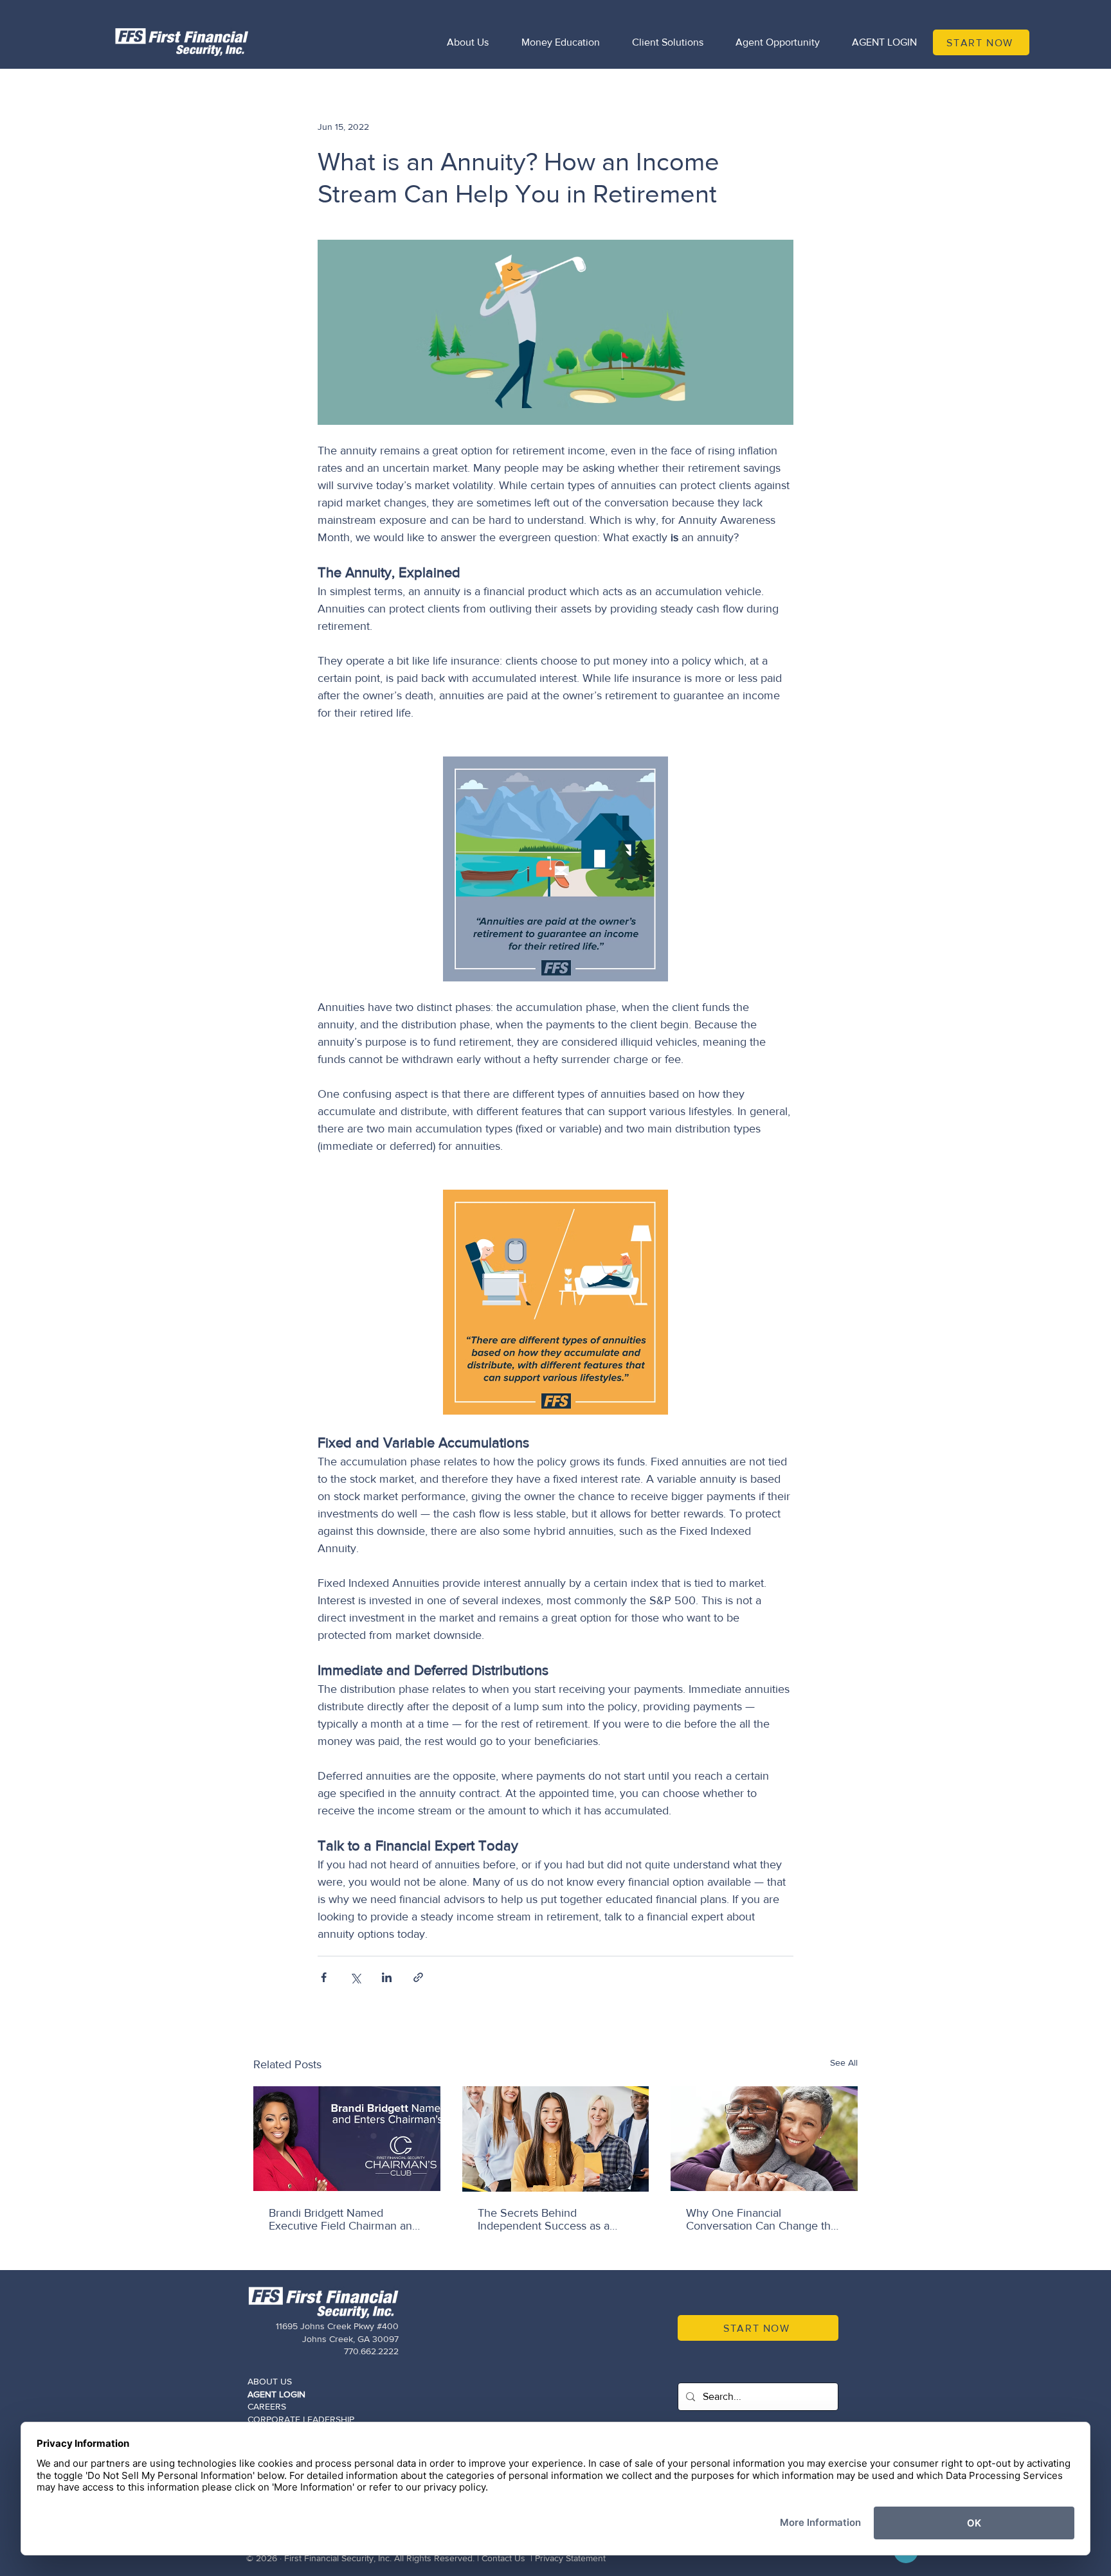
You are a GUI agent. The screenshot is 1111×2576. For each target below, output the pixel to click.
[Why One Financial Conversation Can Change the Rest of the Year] (764, 2139)
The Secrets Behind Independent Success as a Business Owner (544, 2219)
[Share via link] (418, 1977)
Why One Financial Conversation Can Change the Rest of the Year (762, 2219)
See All (844, 2062)
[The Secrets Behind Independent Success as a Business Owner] (556, 2139)
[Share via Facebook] (324, 1977)
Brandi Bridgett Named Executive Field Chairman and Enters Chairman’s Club (344, 2219)
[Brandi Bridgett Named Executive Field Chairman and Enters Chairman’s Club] (347, 2139)
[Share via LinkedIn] (387, 1977)
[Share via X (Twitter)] (355, 1977)
